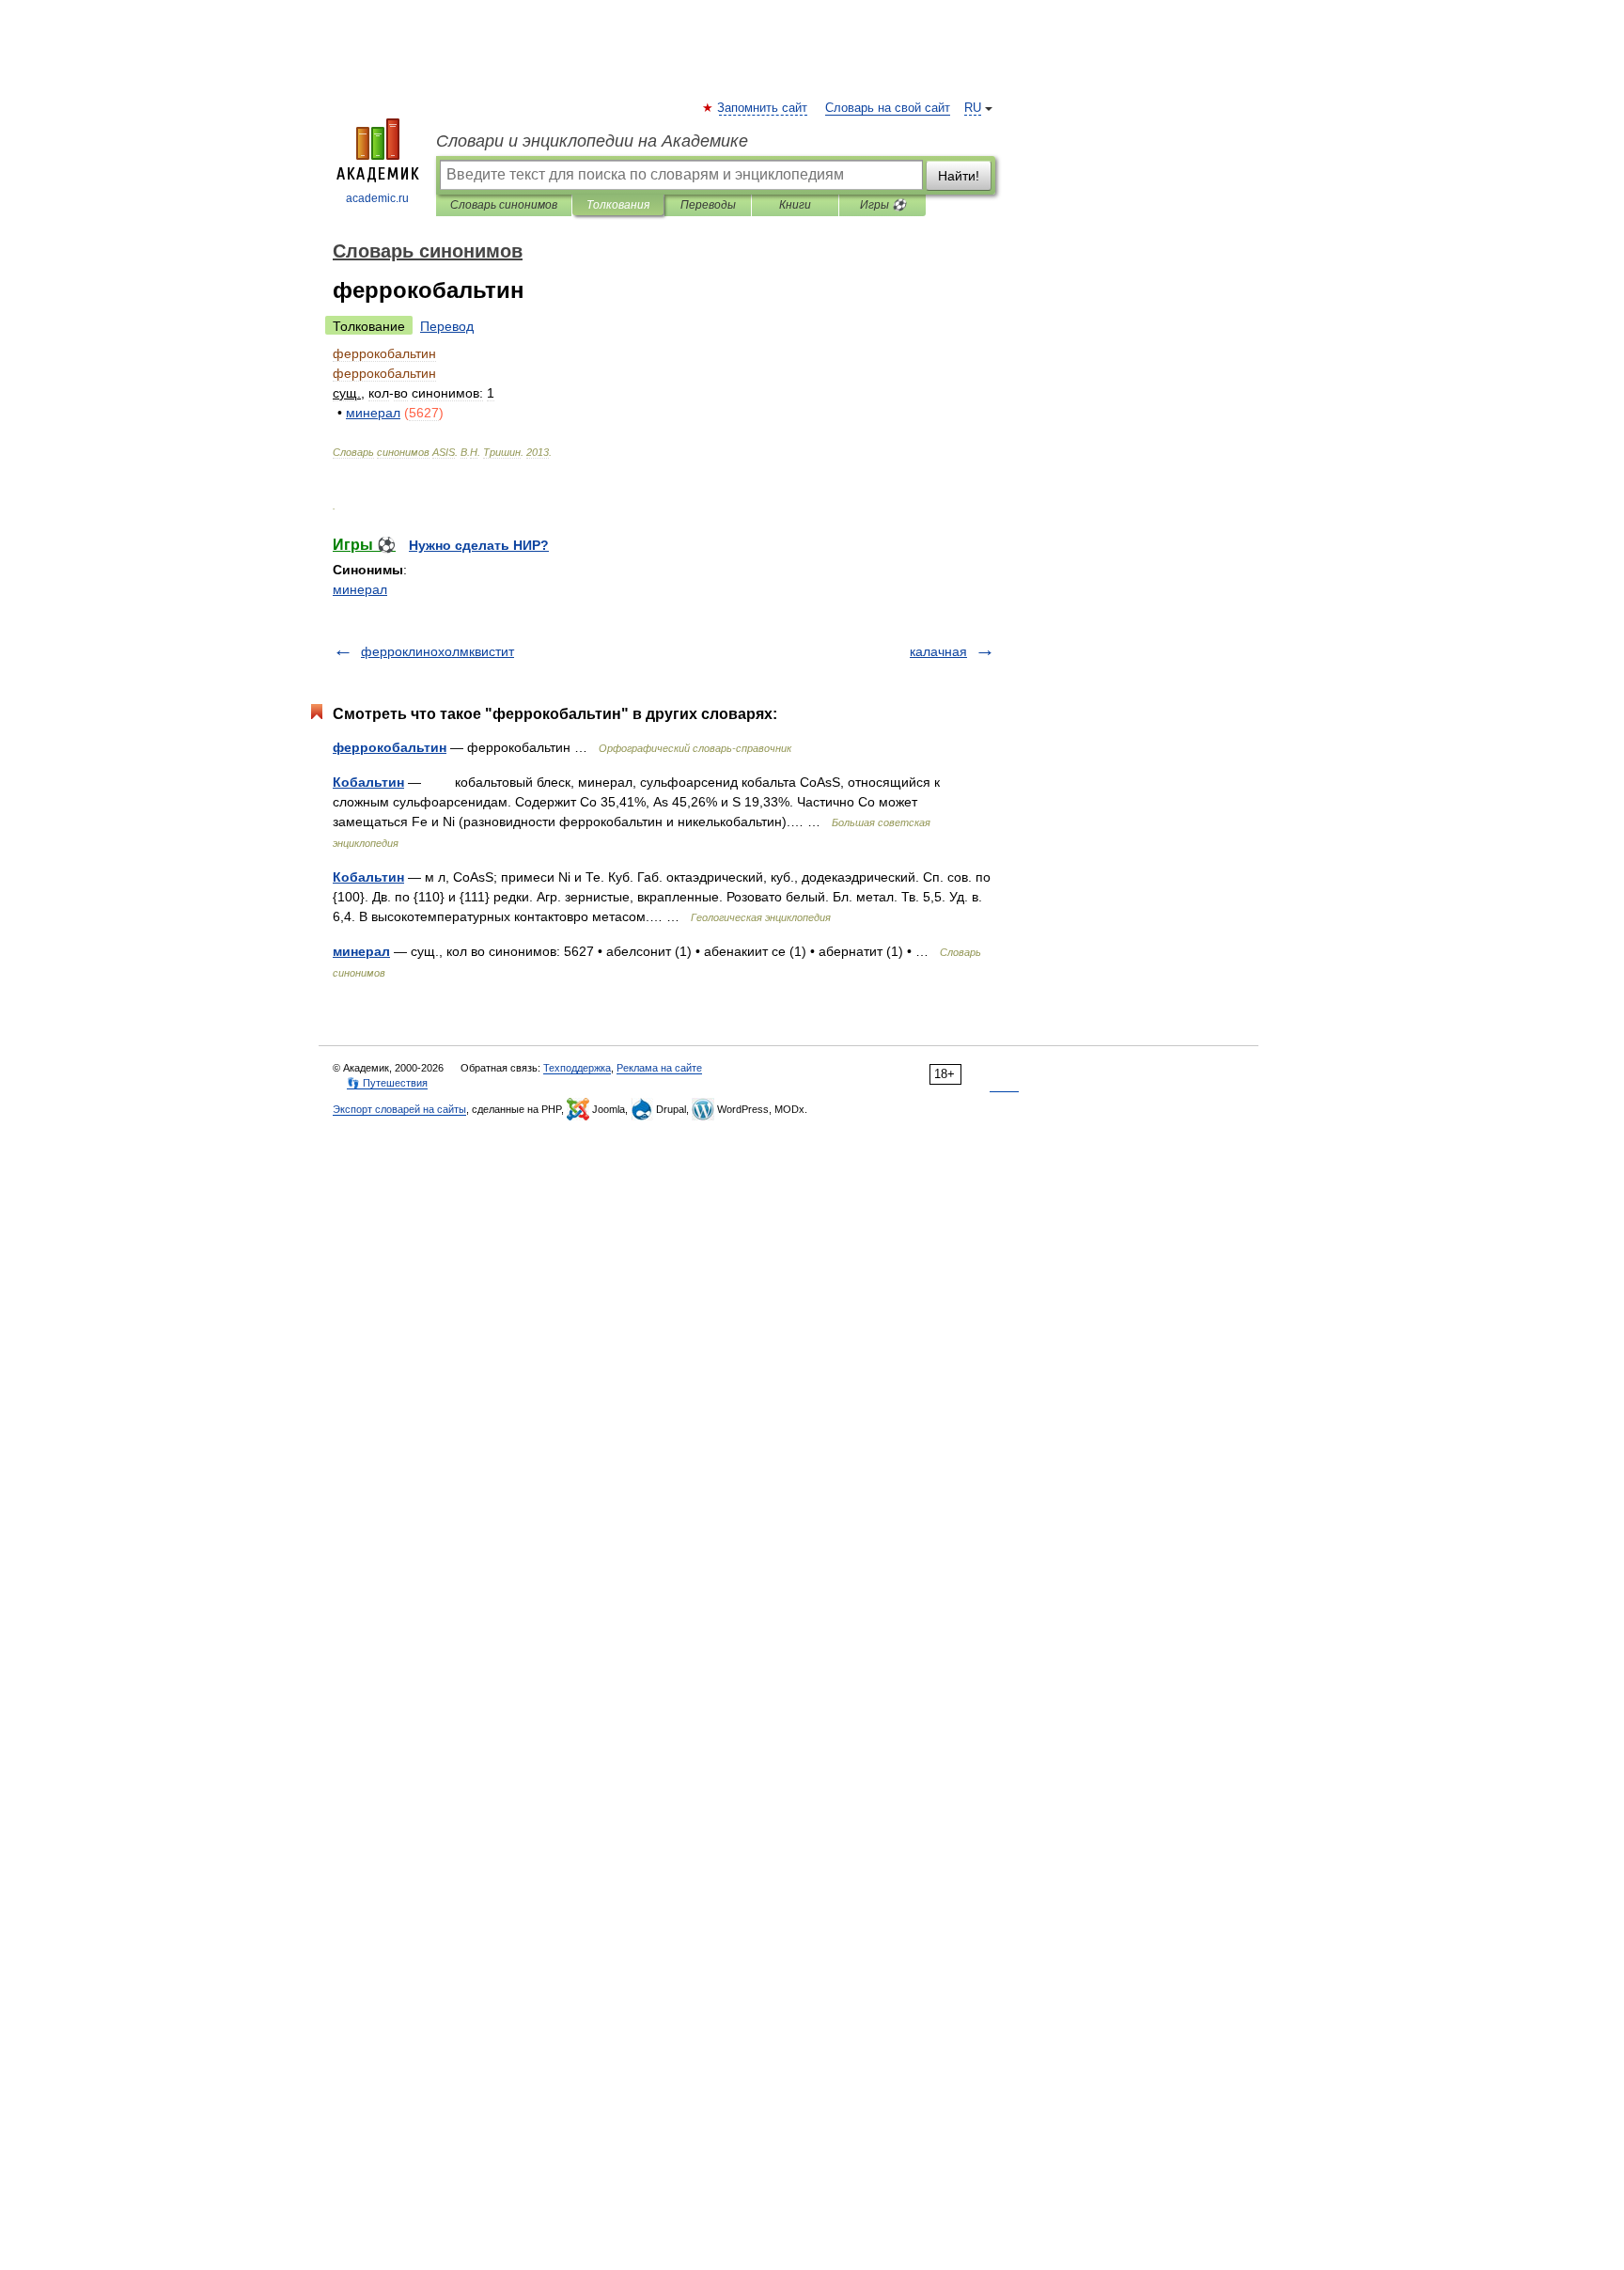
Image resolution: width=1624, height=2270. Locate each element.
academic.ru (377, 198)
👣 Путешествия (387, 1083)
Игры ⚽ (883, 205)
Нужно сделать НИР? (479, 545)
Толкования (618, 205)
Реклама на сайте (659, 1068)
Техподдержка (577, 1068)
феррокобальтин (390, 747)
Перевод (447, 326)
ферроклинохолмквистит (437, 651)
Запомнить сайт (763, 108)
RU (973, 108)
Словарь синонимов (504, 205)
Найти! (959, 176)
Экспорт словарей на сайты (399, 1109)
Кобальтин (368, 782)
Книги (795, 205)
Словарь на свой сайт (888, 108)
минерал (360, 589)
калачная (938, 651)
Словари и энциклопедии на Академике (592, 141)
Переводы (708, 205)
